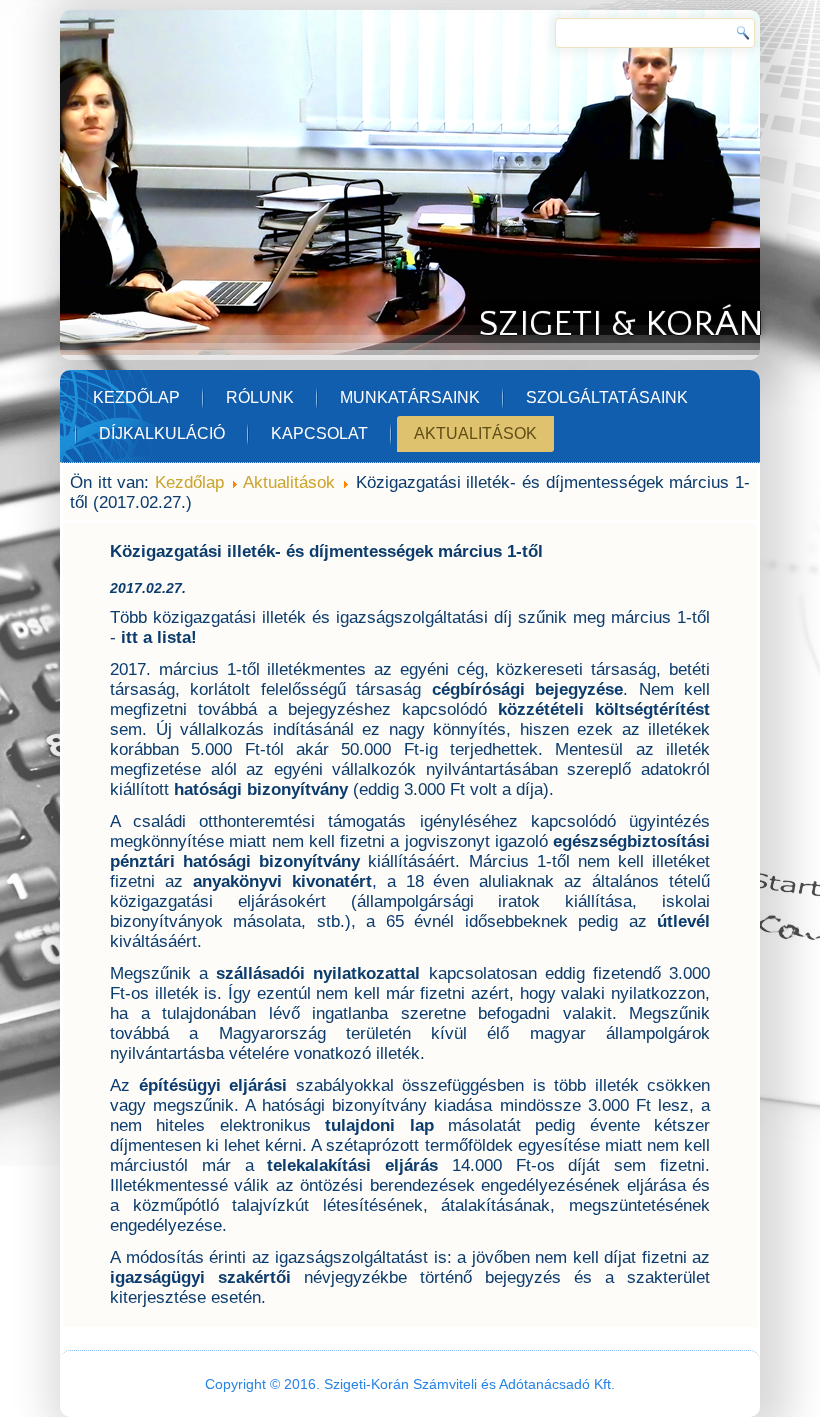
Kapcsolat (319, 433)
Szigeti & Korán (621, 324)
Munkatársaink (410, 397)
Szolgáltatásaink (607, 397)
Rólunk (260, 397)
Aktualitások (475, 433)
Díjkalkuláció (162, 433)
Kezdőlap (136, 397)
